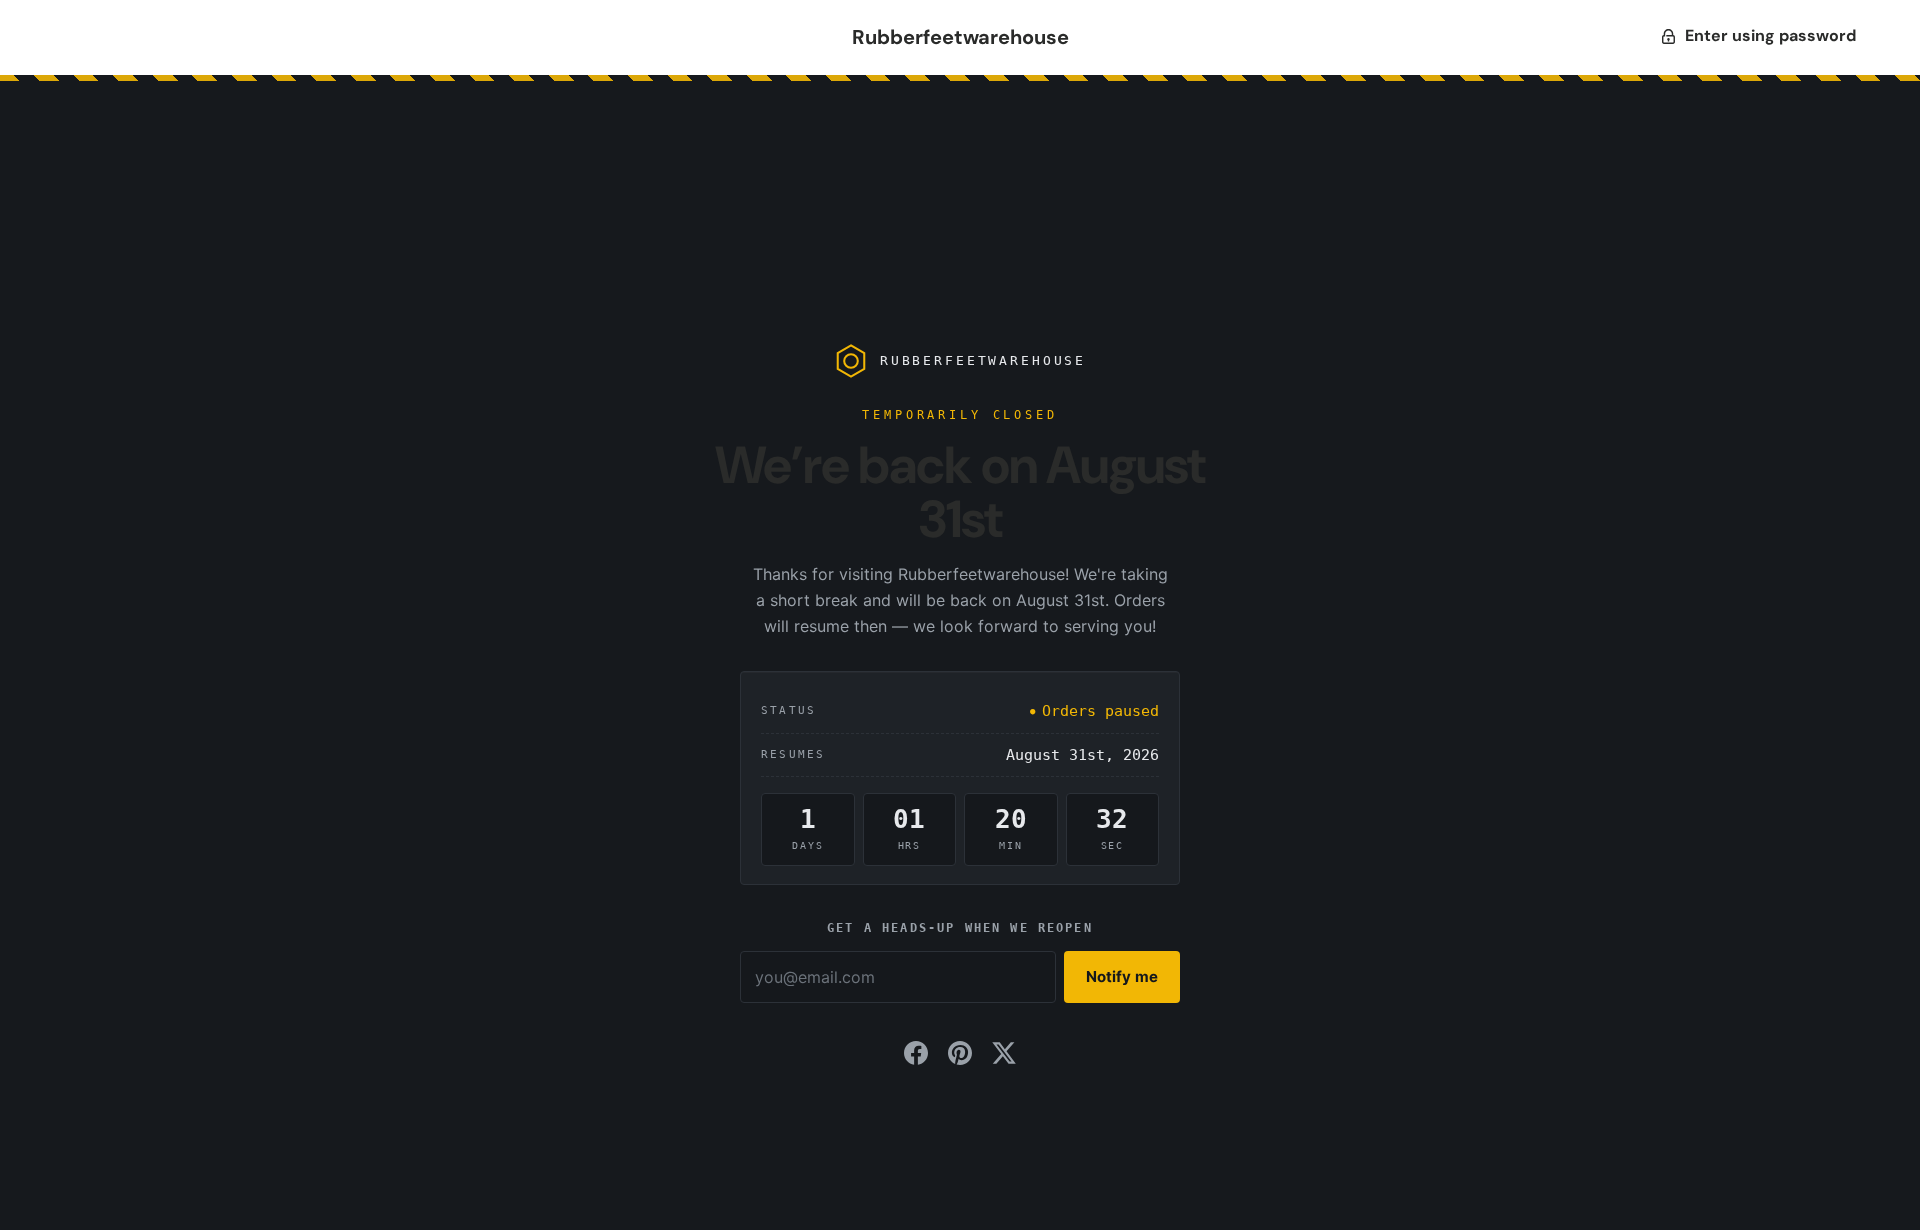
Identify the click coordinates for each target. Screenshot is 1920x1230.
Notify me (1122, 976)
